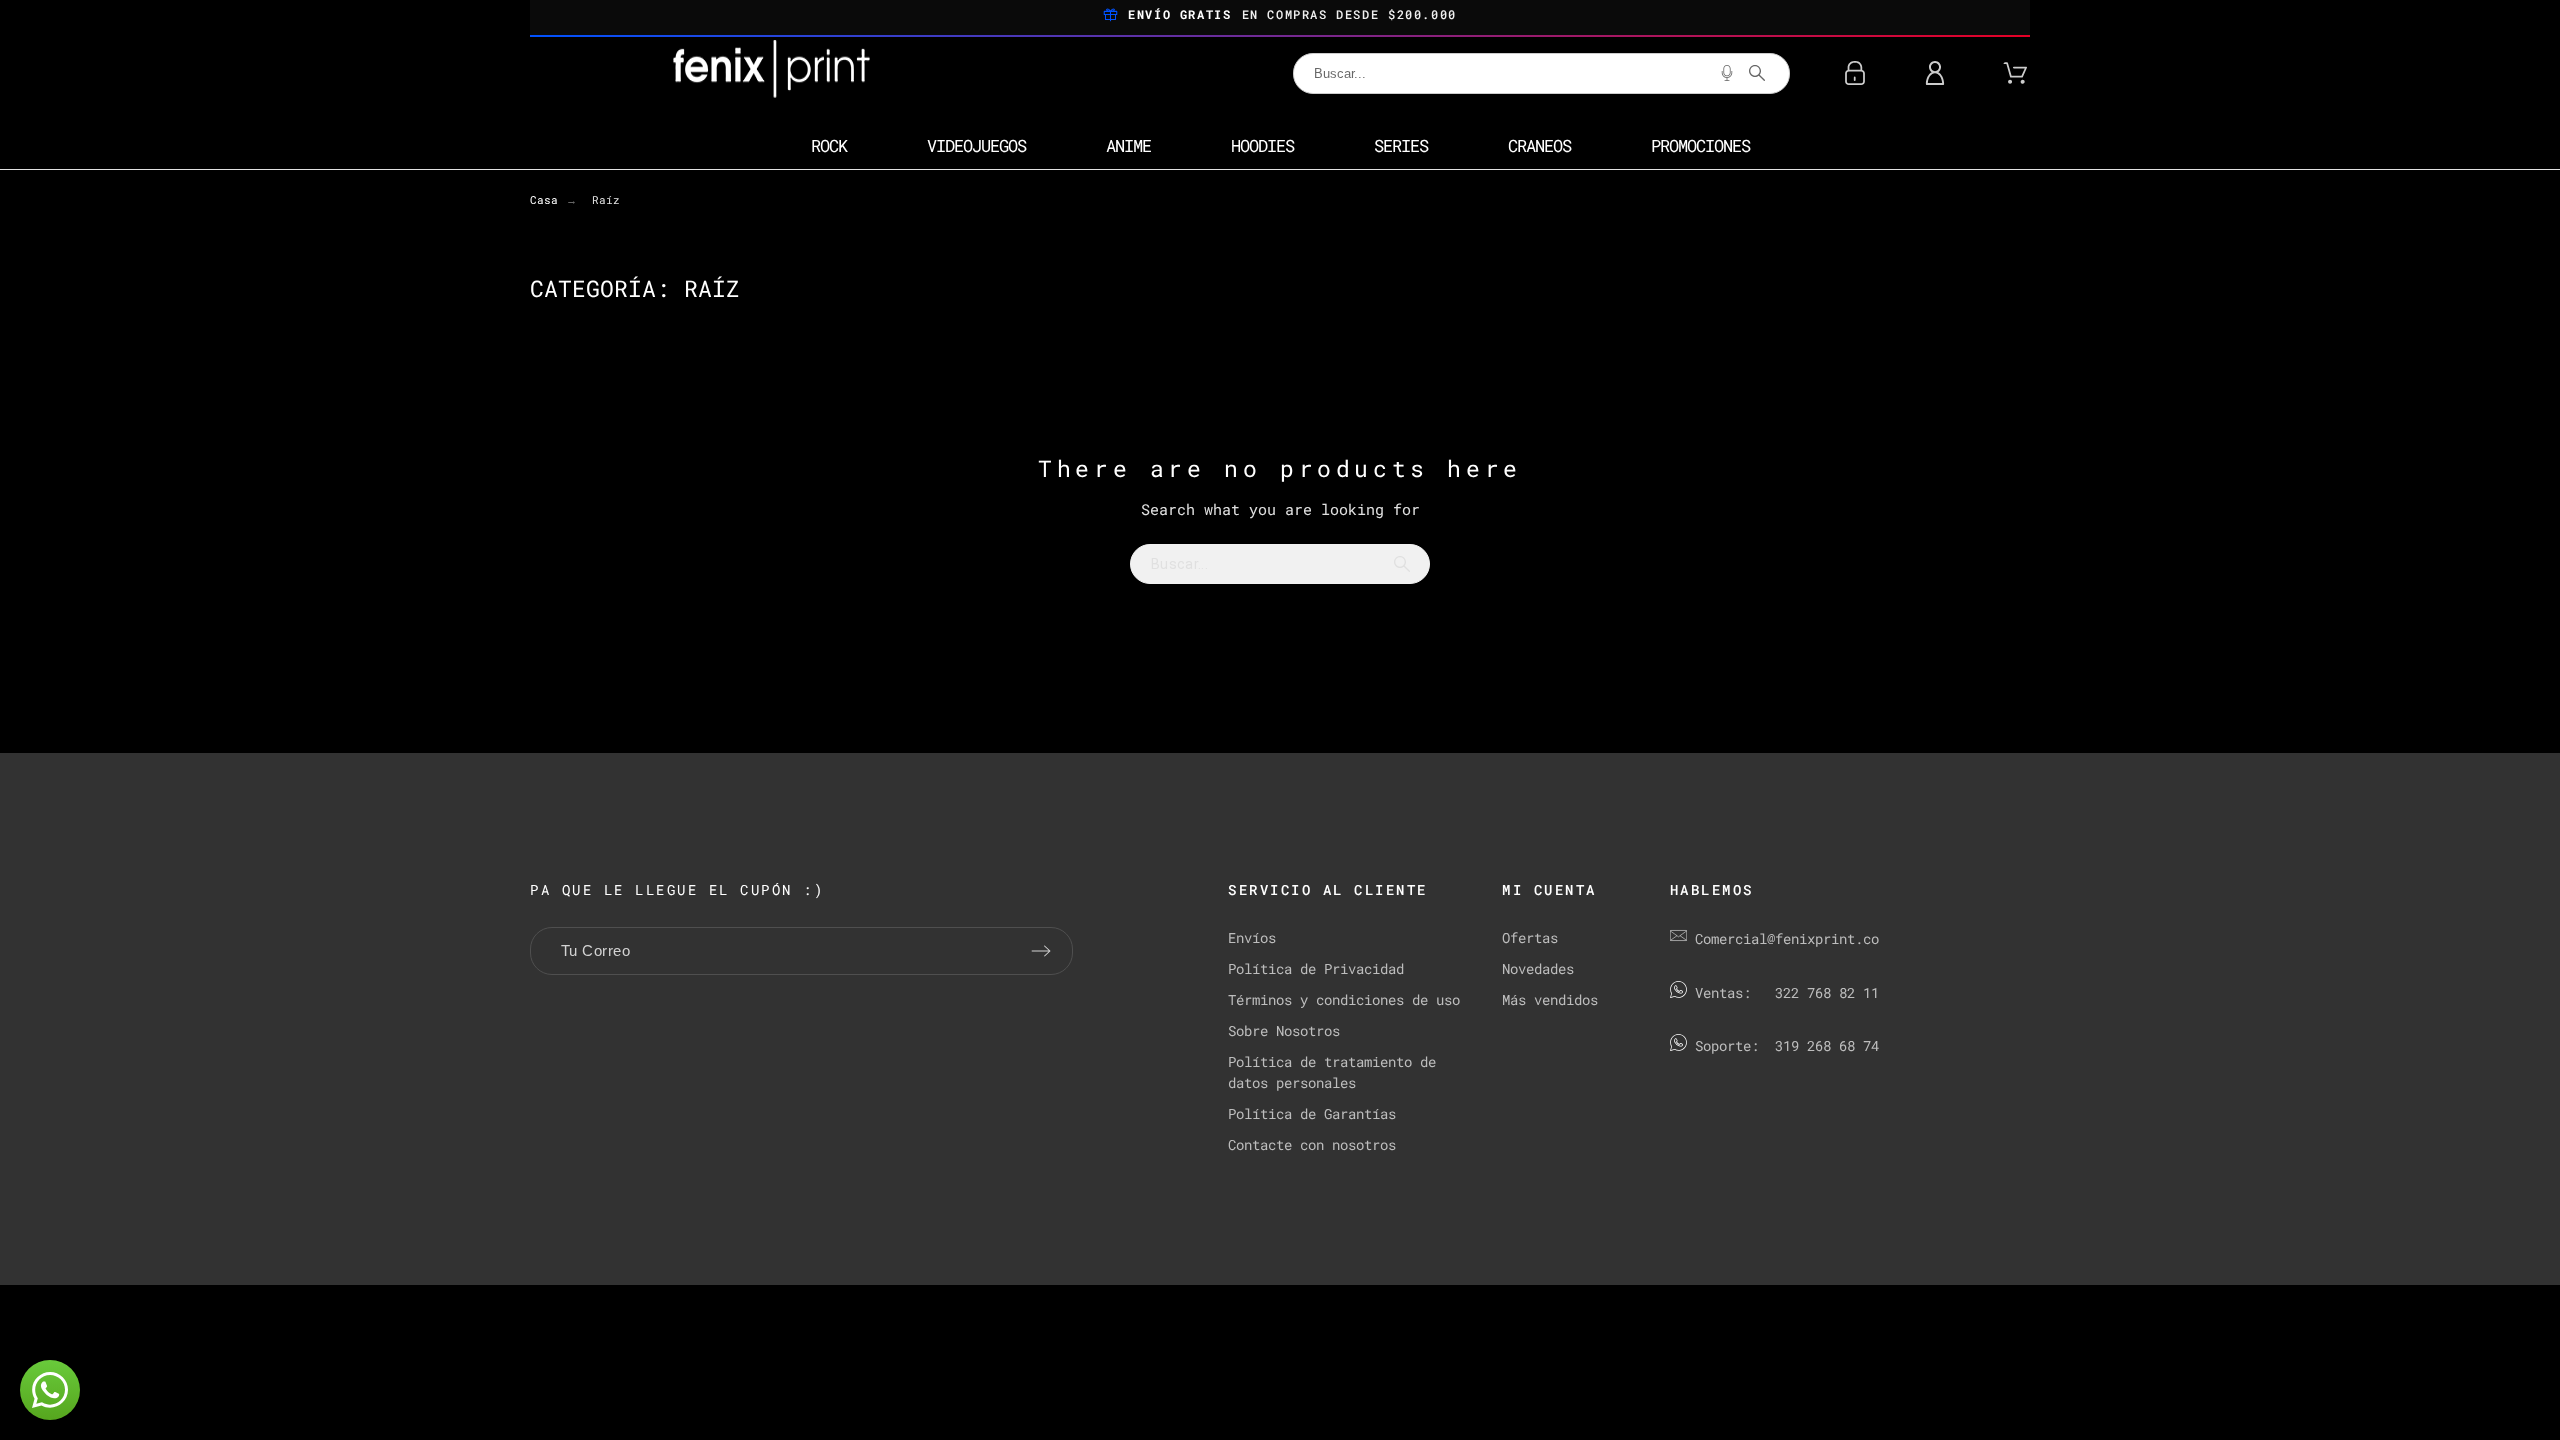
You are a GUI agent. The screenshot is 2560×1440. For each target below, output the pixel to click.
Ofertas (1530, 937)
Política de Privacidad (1316, 968)
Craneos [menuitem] (1539, 145)
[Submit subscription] (1041, 951)
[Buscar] (1757, 73)
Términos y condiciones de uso (1344, 999)
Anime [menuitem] (1128, 145)
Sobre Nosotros (1284, 1030)
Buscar (1405, 564)
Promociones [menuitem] (1700, 145)
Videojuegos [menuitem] (976, 145)
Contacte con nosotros (1312, 1144)
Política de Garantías (1312, 1113)
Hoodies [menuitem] (1262, 145)
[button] (50, 1390)
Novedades (1538, 968)
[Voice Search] (1727, 73)
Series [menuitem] (1401, 145)
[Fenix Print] (773, 73)
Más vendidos (1550, 999)
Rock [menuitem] (829, 145)
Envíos (1252, 937)
